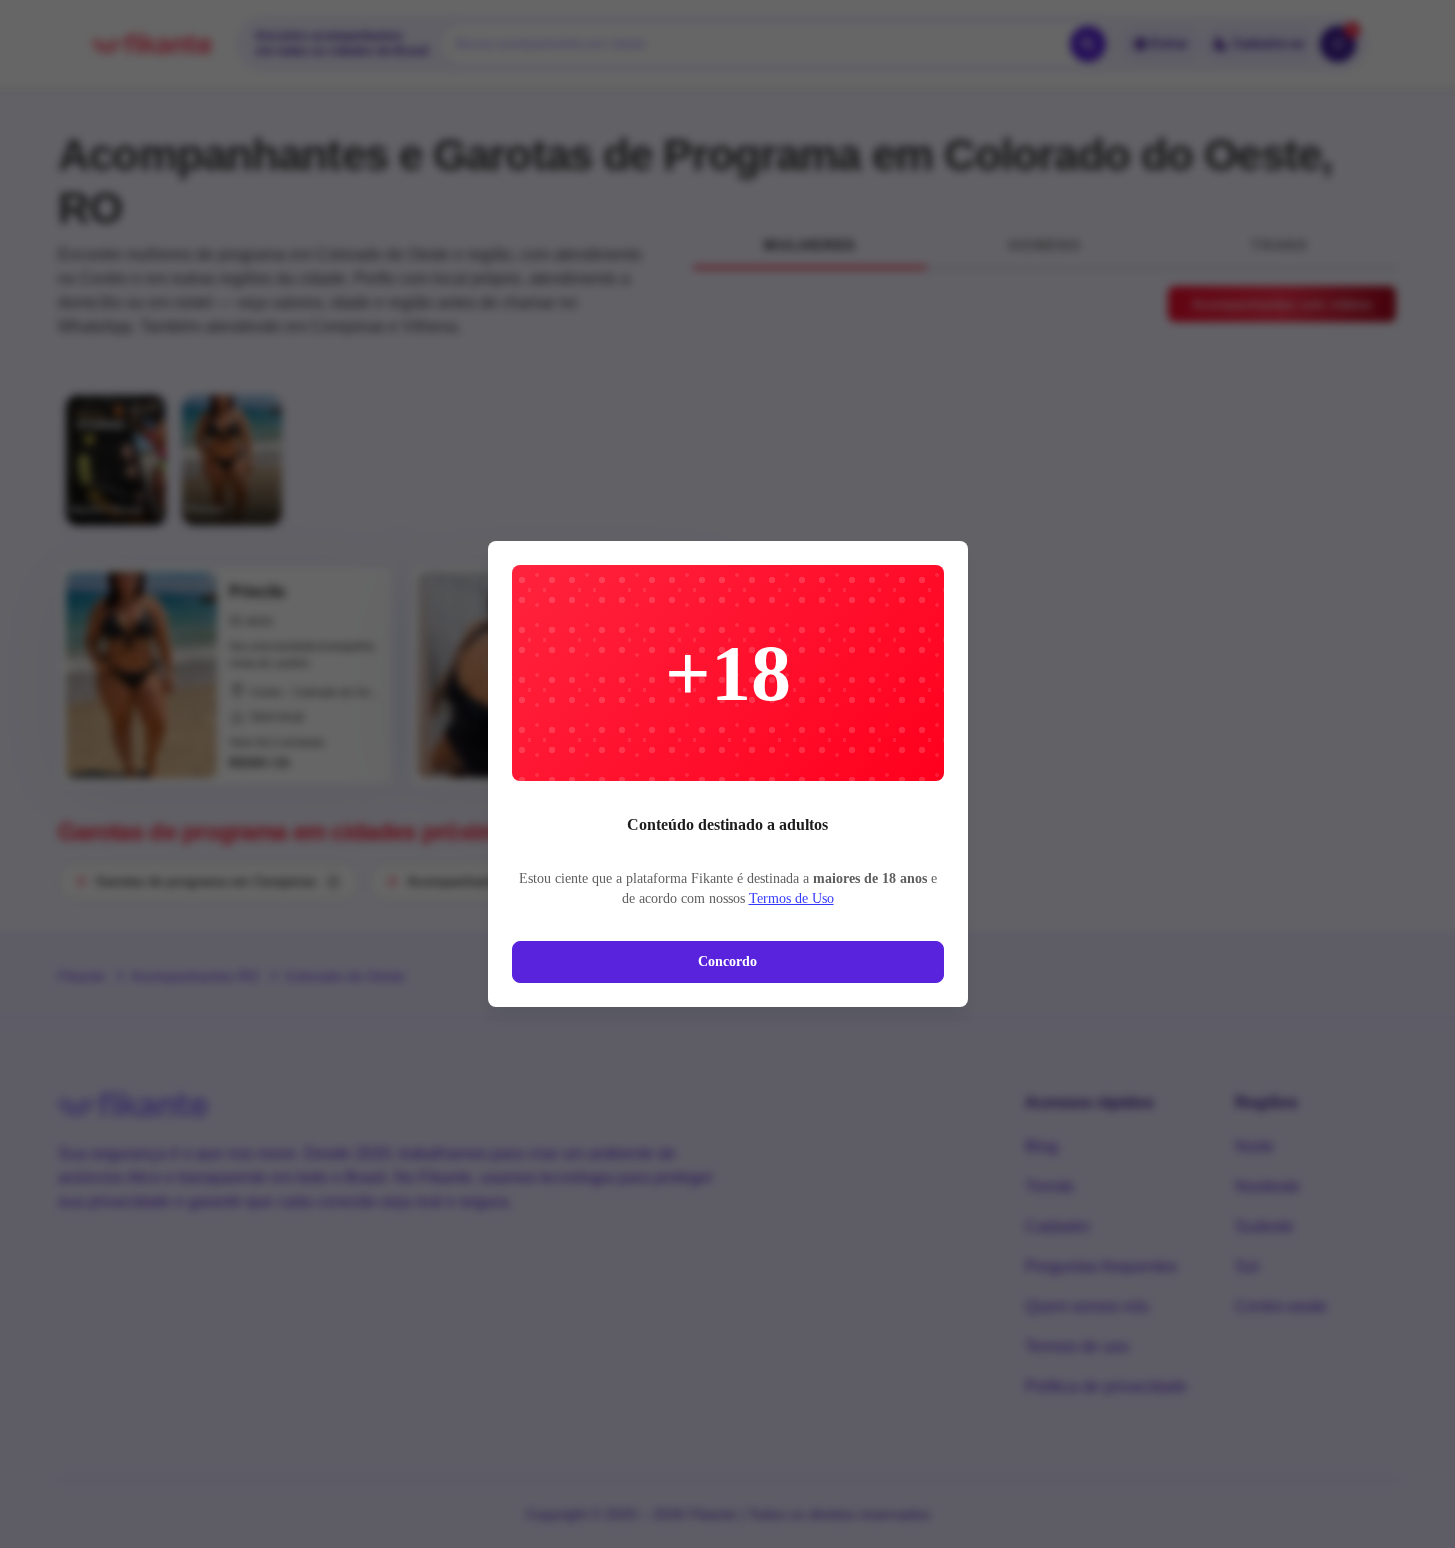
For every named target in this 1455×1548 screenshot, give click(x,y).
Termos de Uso (791, 898)
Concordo (727, 961)
